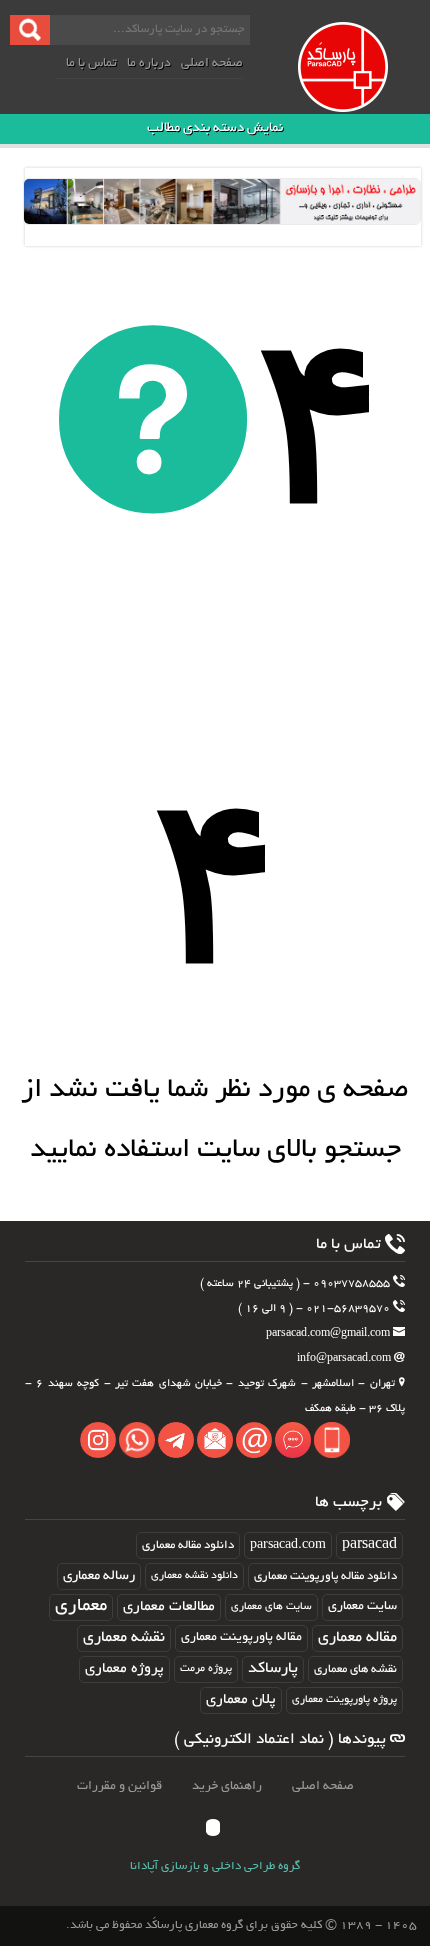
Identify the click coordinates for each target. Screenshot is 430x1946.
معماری (81, 1607)
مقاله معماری (357, 1638)
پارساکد (273, 1669)
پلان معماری (241, 1700)
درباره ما (149, 64)
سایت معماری (362, 1607)
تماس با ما (91, 64)
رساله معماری (99, 1576)
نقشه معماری (124, 1638)
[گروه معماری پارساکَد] (361, 88)
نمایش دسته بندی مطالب (215, 128)
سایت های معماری (271, 1607)
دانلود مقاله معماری (188, 1545)
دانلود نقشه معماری (194, 1576)
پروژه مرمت (206, 1669)
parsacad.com (288, 1545)
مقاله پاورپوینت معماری (241, 1638)
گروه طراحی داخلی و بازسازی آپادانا (215, 1867)
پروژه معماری (124, 1669)
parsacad (369, 1545)
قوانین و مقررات (119, 1787)
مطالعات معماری (169, 1607)
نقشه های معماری (355, 1669)
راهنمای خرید (227, 1787)
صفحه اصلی (212, 64)
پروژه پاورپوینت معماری (344, 1700)
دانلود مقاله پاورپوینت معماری (325, 1576)
